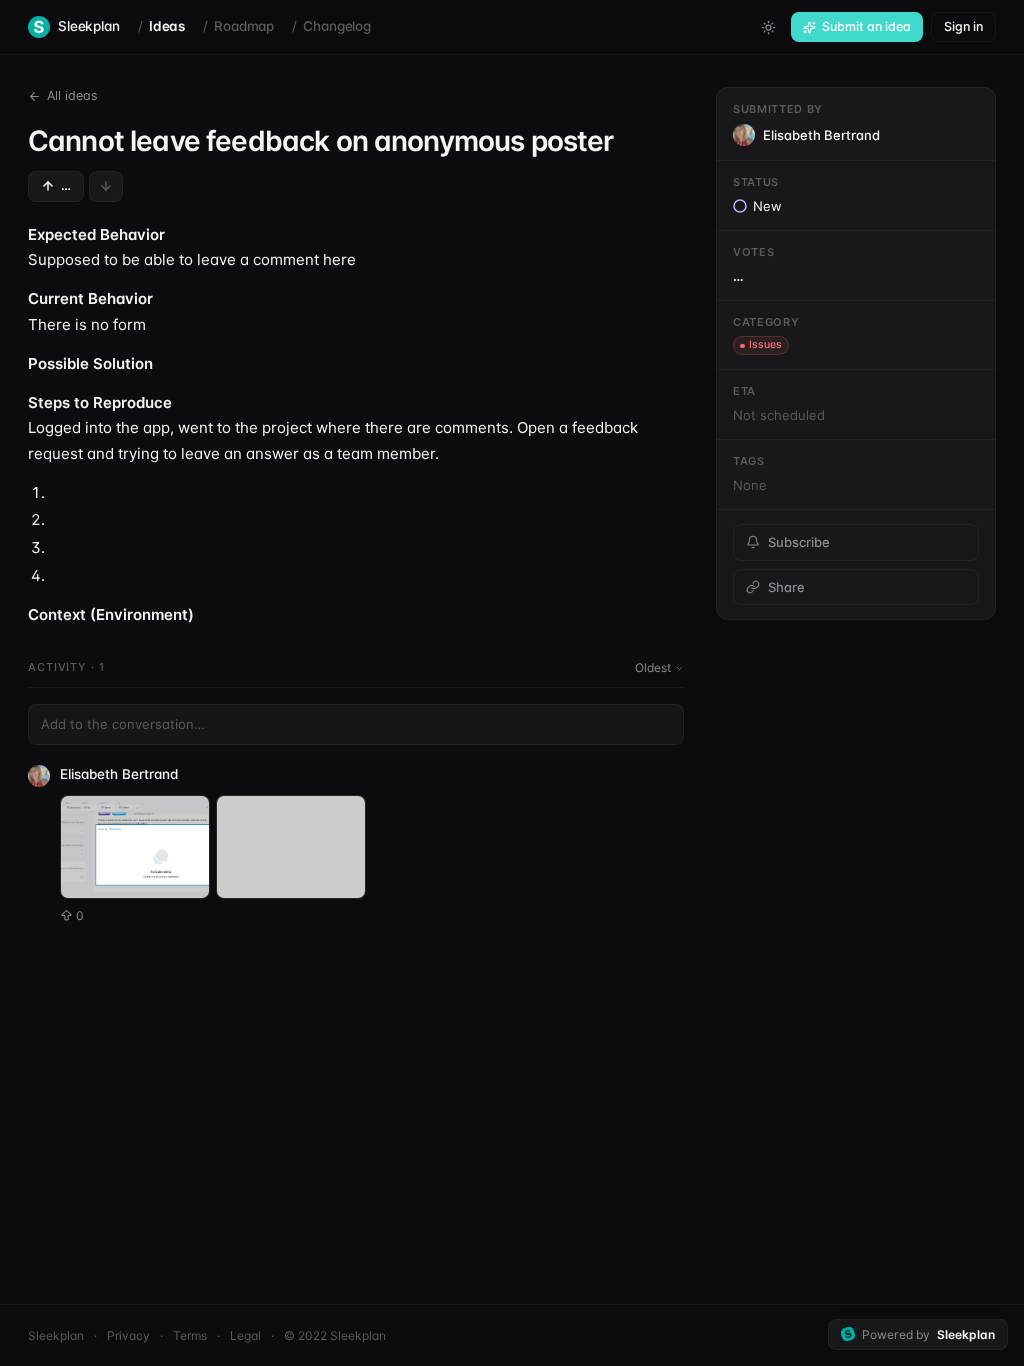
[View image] (135, 847)
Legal (245, 1335)
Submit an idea (866, 26)
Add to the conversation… (123, 724)
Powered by (928, 1334)
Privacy (128, 1335)
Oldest (653, 667)
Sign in (963, 26)
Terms (190, 1335)
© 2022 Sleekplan (335, 1335)
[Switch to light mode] (768, 27)
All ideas (72, 95)
